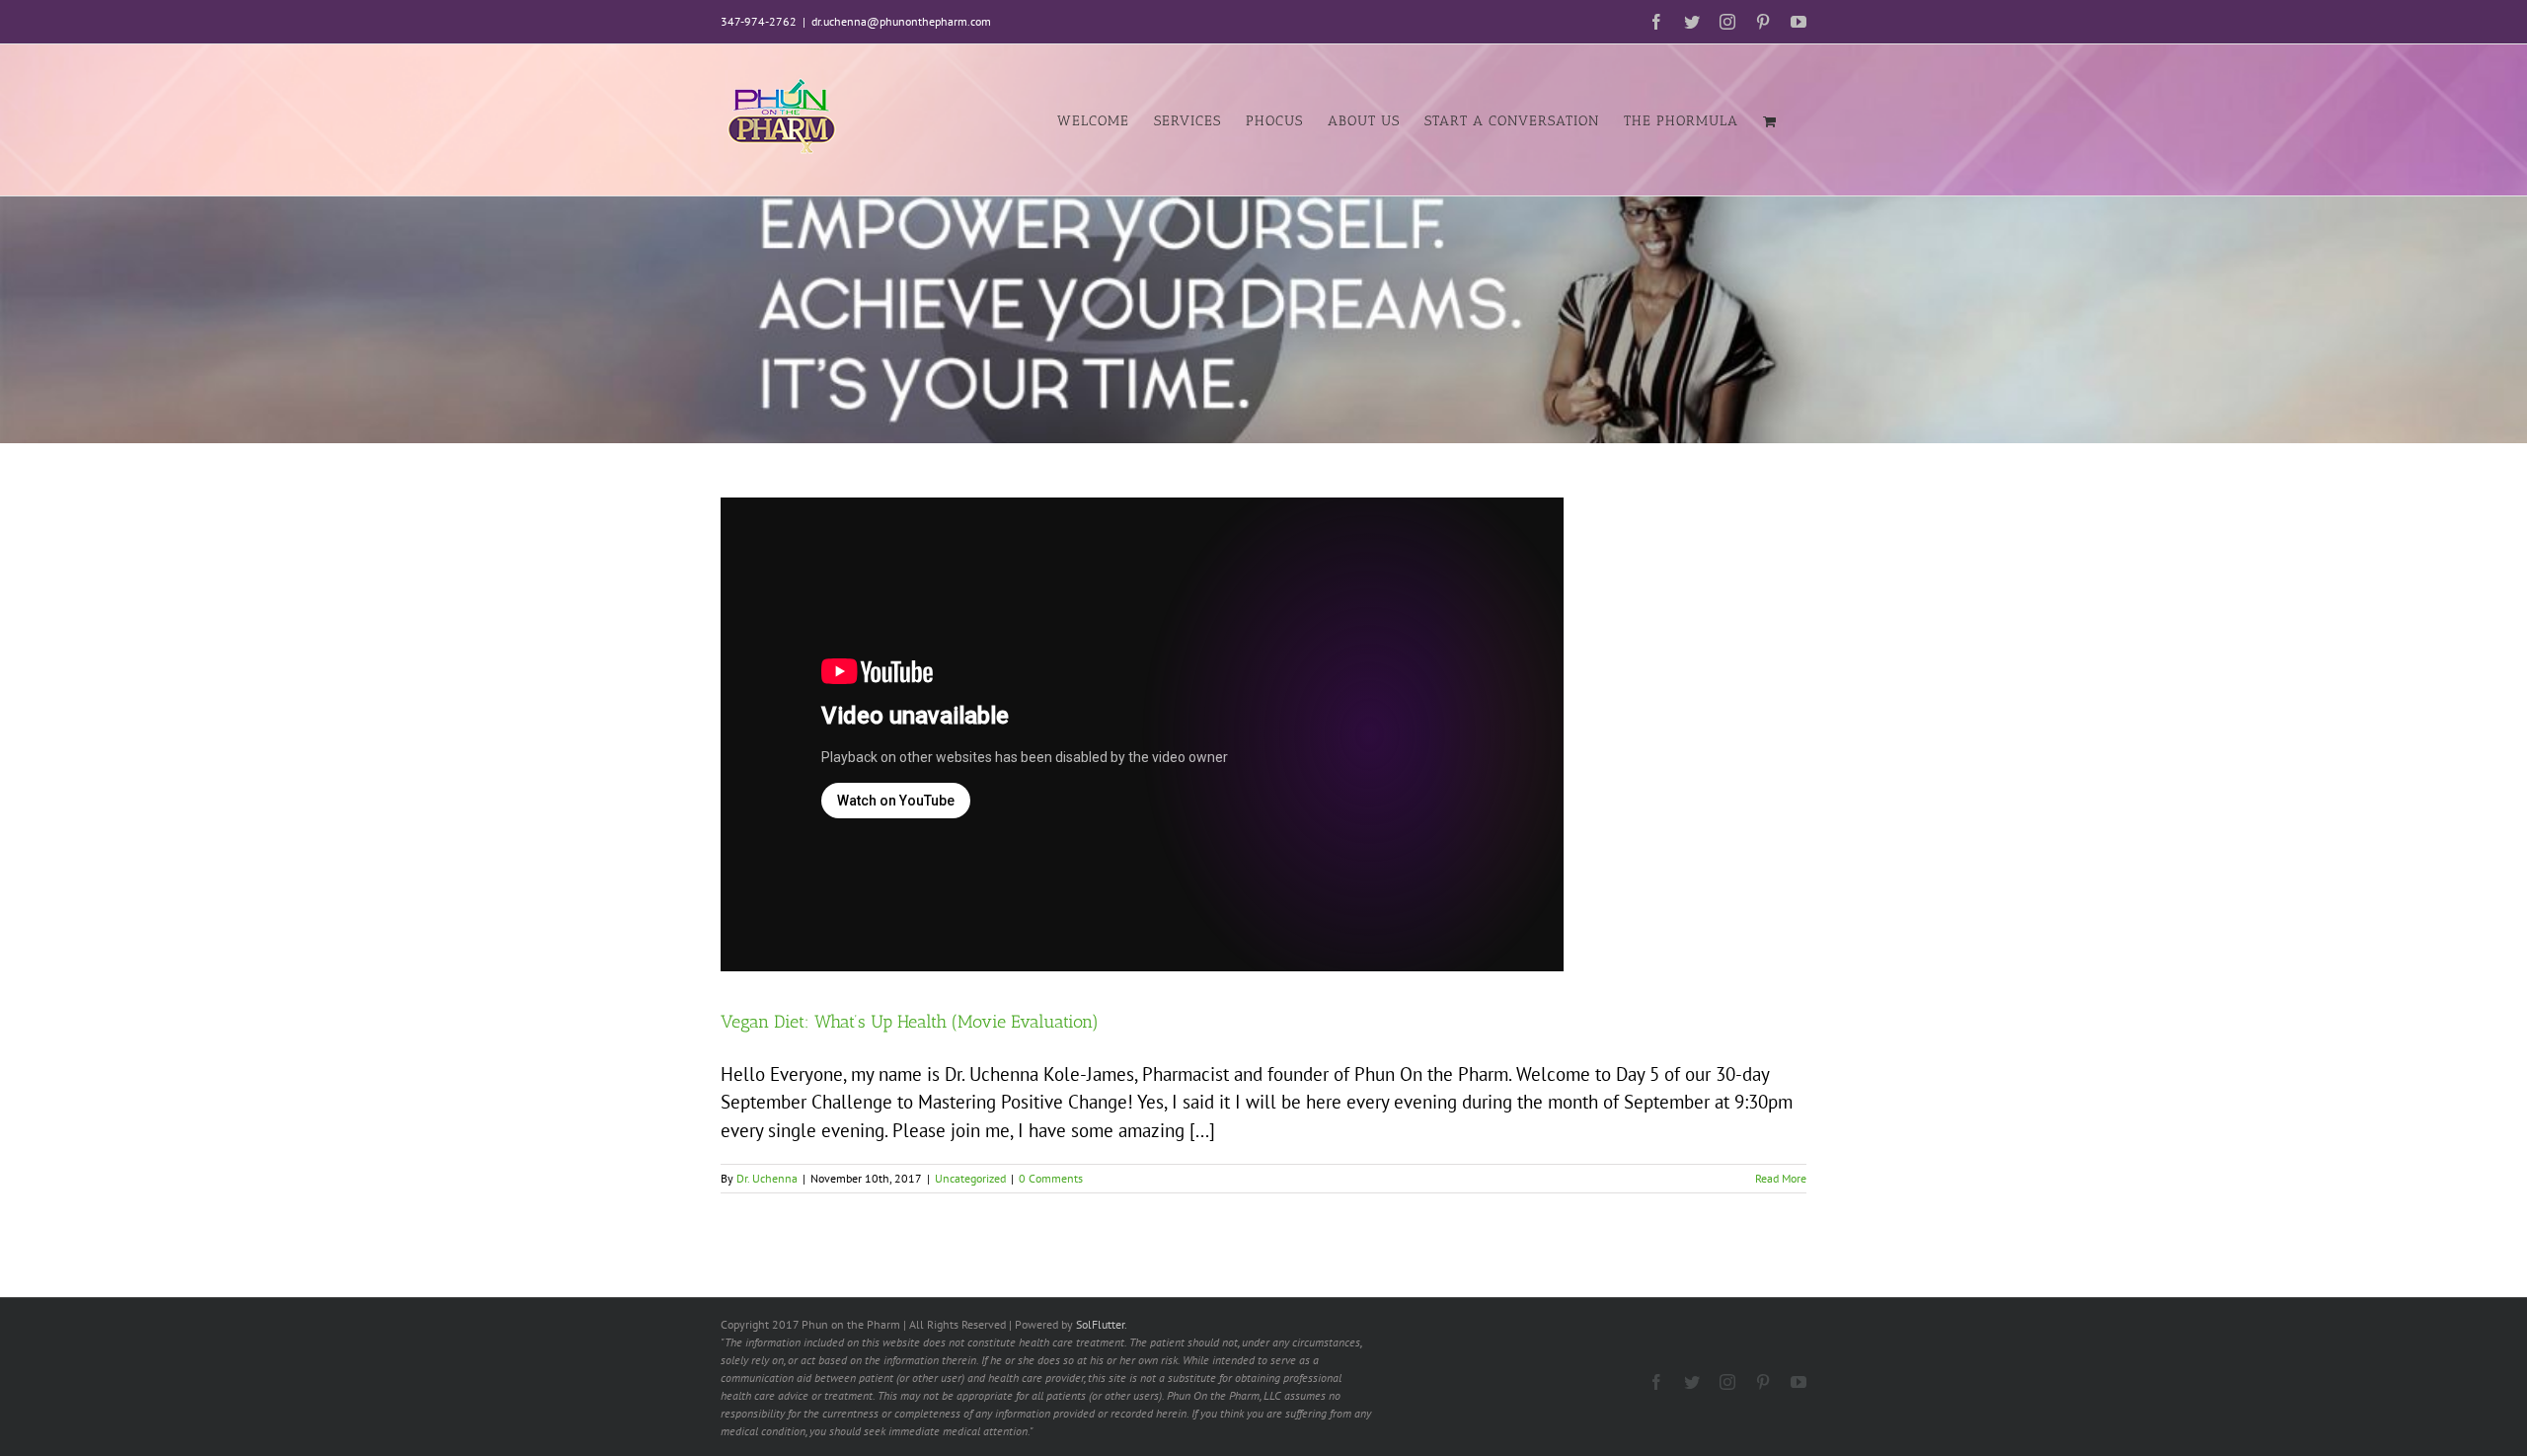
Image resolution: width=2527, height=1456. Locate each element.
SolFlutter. (1102, 1324)
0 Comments (1051, 1178)
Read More (1781, 1178)
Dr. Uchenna (767, 1178)
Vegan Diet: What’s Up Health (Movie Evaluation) (910, 1022)
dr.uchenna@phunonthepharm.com (901, 21)
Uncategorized (970, 1178)
